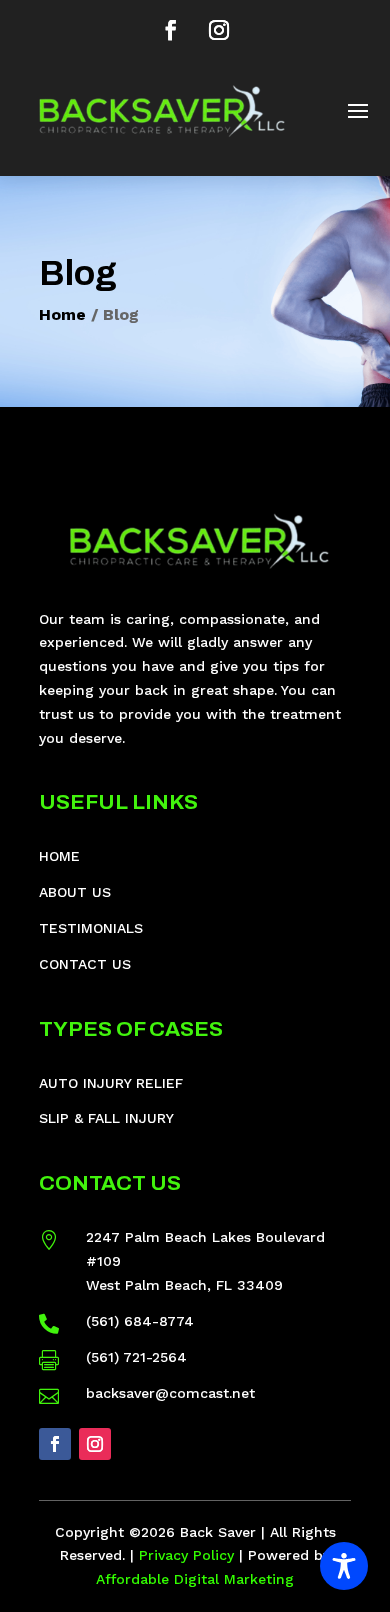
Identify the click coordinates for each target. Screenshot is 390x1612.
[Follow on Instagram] (219, 30)
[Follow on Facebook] (171, 30)
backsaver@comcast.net (170, 1393)
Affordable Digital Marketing (195, 1579)
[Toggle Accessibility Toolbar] (344, 1566)
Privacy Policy (186, 1555)
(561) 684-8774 (140, 1321)
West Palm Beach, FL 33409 (184, 1285)
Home (62, 314)
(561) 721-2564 (136, 1357)
